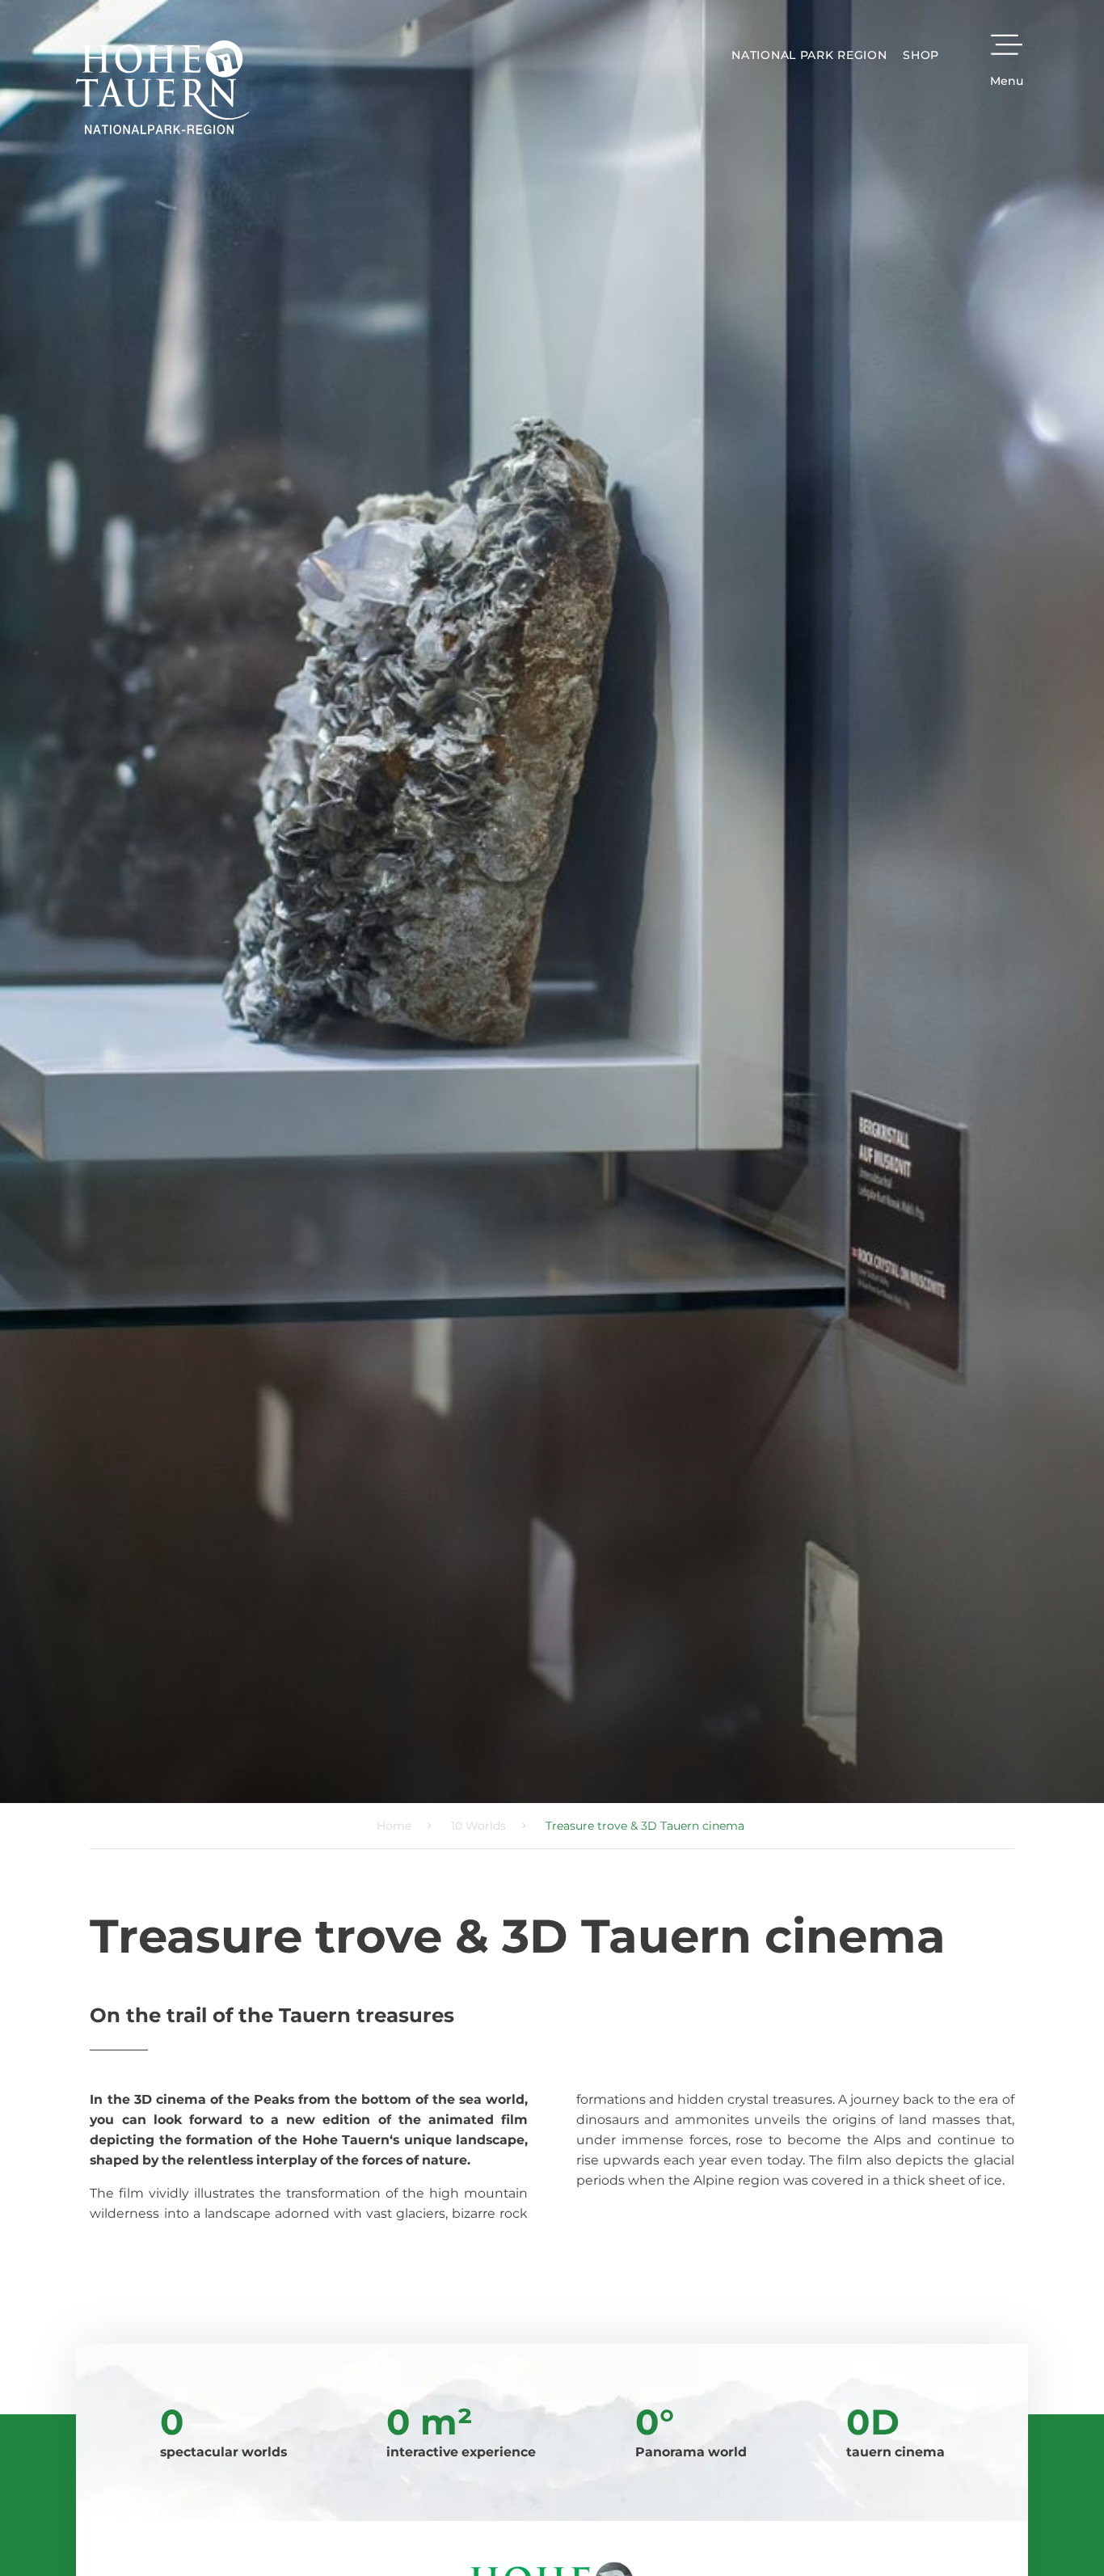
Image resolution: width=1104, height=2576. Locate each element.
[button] (766, 1087)
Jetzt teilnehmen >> (474, 1453)
